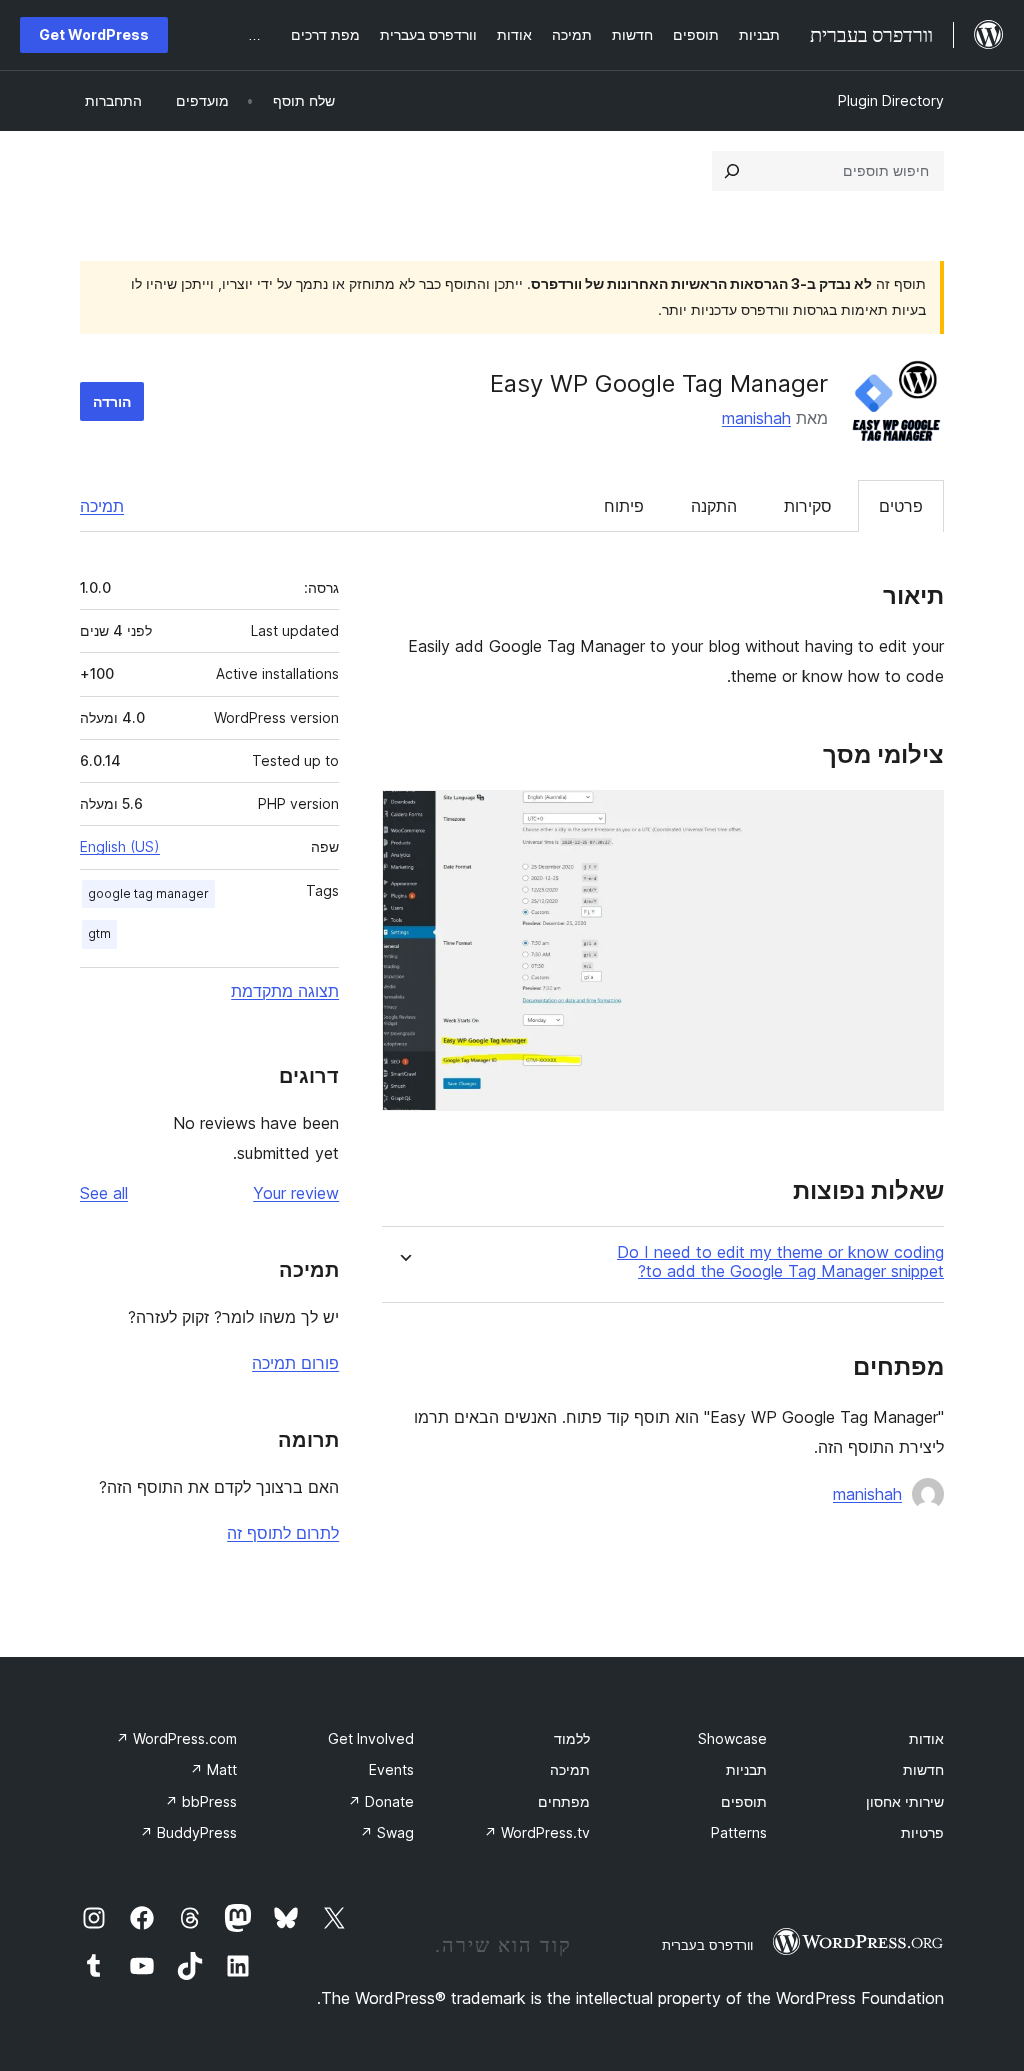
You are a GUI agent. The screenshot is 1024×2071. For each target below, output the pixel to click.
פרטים (901, 506)
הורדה (112, 401)
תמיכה (102, 506)
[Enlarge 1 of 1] (917, 817)
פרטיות (922, 1832)
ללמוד (572, 1738)
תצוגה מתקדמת (285, 991)
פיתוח (624, 506)
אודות (926, 1738)
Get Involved (371, 1738)
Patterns (739, 1832)
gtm (99, 933)
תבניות (746, 1769)
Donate (381, 1801)
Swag (387, 1832)
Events (391, 1769)
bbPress (201, 1801)
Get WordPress (94, 34)
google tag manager (148, 893)
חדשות (923, 1769)
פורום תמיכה (295, 1363)
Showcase (732, 1738)
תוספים (744, 1801)
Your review (296, 1193)
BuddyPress (188, 1832)
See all (104, 1193)
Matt (213, 1769)
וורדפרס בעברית (707, 1945)
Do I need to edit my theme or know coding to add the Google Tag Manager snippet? (780, 1262)
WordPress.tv (537, 1832)
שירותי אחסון (905, 1801)
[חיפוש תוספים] (732, 171)
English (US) (120, 846)
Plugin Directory (891, 100)
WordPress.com (176, 1738)
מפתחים (564, 1801)
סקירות (808, 506)
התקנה (714, 506)
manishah (756, 418)
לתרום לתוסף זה (283, 1533)
